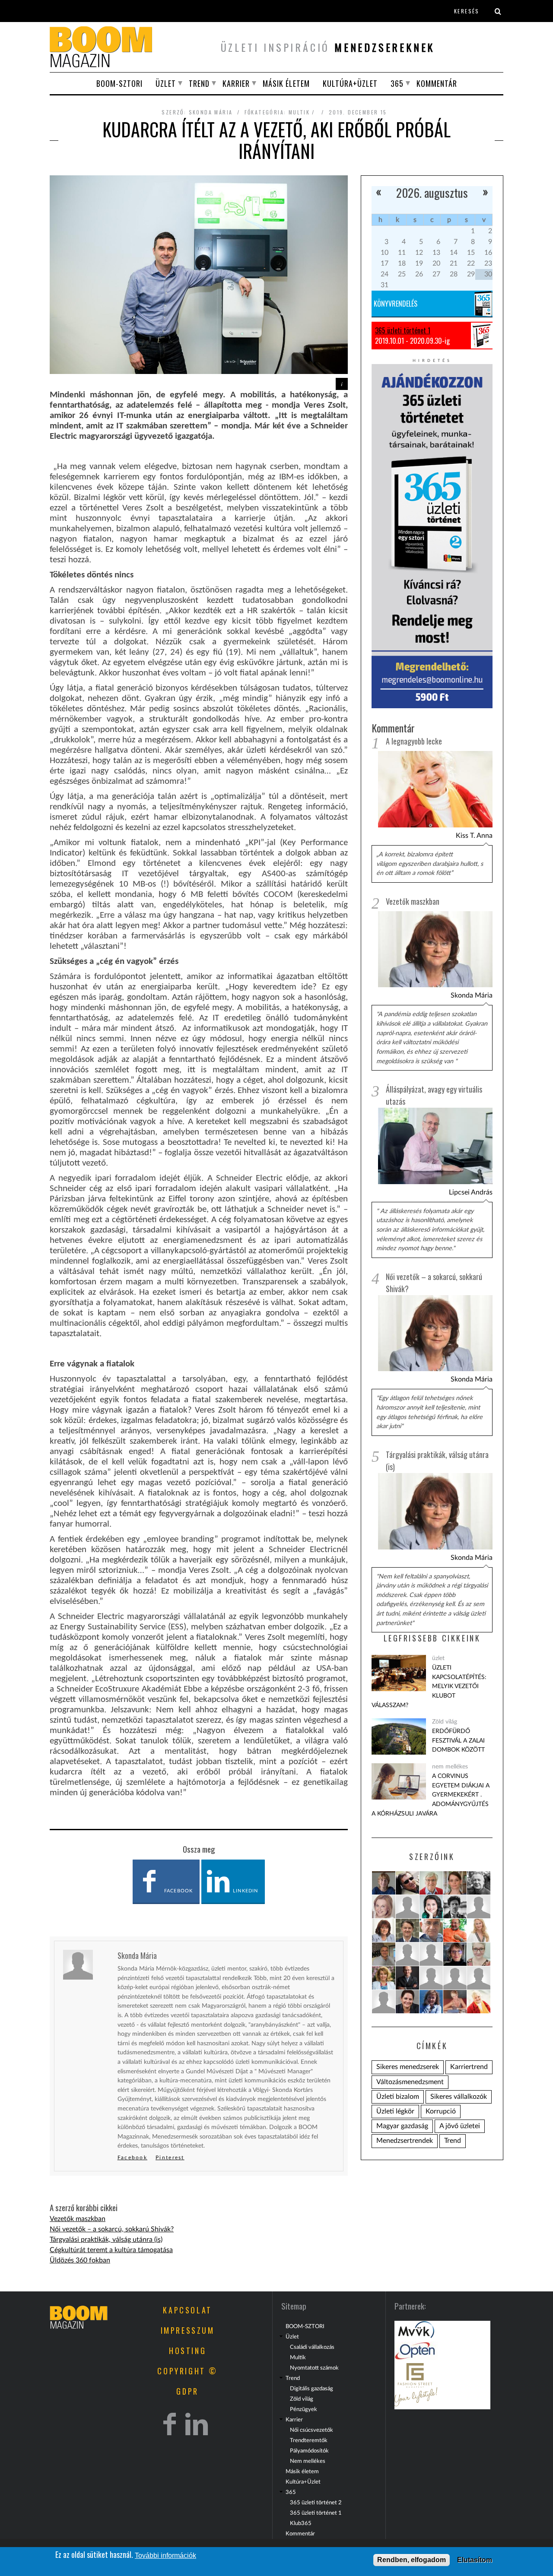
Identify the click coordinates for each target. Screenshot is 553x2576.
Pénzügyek (304, 2409)
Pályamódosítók (309, 2451)
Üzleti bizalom (398, 2097)
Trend (199, 83)
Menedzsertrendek (405, 2141)
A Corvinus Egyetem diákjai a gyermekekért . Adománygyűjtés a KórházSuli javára (431, 1795)
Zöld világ (445, 1722)
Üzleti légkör (395, 2111)
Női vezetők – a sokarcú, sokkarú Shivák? (112, 2229)
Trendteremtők (309, 2440)
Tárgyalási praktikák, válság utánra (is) (106, 2240)
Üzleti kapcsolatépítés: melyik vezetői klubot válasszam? (429, 1686)
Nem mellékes (308, 2461)
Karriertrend (469, 2067)
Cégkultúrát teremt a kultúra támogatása (111, 2250)
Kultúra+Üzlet (350, 83)
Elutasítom (475, 2560)
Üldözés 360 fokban (80, 2260)
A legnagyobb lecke (414, 741)
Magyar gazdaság (402, 2126)
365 (397, 83)
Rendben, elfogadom (412, 2560)
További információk (165, 2555)
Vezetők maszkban (78, 2219)
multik (299, 112)
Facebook (178, 1891)
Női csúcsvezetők (311, 2430)
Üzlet (166, 83)
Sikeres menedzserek (408, 2067)
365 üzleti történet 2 (316, 2503)
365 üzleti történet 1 (403, 330)
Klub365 (301, 2523)
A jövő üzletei (460, 2126)
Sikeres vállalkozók (459, 2097)
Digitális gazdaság (311, 2389)
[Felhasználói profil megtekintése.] (384, 1883)
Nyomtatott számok (314, 2368)
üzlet (438, 1658)
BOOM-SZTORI (119, 83)
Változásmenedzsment (410, 2082)
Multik (298, 2357)
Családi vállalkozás (312, 2347)
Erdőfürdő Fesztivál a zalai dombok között (458, 1740)
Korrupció (441, 2111)
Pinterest (170, 2158)
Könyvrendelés (396, 304)
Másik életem (286, 83)
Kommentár (437, 83)
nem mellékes (450, 1766)
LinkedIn (245, 1891)
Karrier (236, 83)
